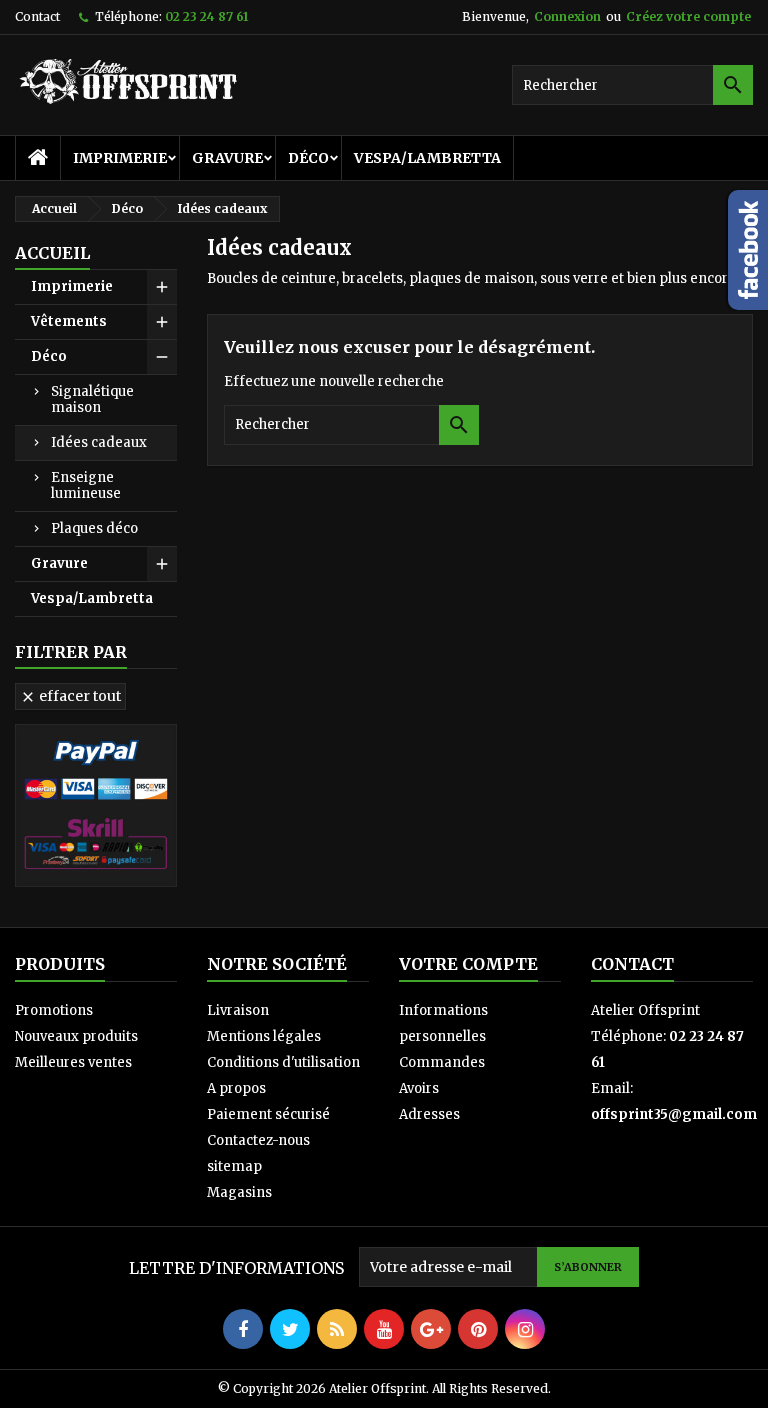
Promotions (54, 1010)
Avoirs (419, 1088)
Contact (37, 16)
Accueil (52, 253)
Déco (308, 158)
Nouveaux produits (76, 1036)
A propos (236, 1088)
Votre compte (468, 964)
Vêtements (69, 321)
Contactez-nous (258, 1140)
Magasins (239, 1192)
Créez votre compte (688, 16)
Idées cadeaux (99, 442)
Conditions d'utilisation (283, 1062)
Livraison (238, 1010)
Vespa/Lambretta (427, 158)
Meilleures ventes (73, 1062)
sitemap (234, 1166)
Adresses (429, 1114)
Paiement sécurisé (268, 1114)
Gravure (227, 158)
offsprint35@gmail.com (674, 1114)
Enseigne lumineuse (86, 485)
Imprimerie (120, 158)
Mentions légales (264, 1036)
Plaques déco (94, 528)
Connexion (567, 16)
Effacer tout (70, 696)
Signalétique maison (92, 399)
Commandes (442, 1062)
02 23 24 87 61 (206, 16)
